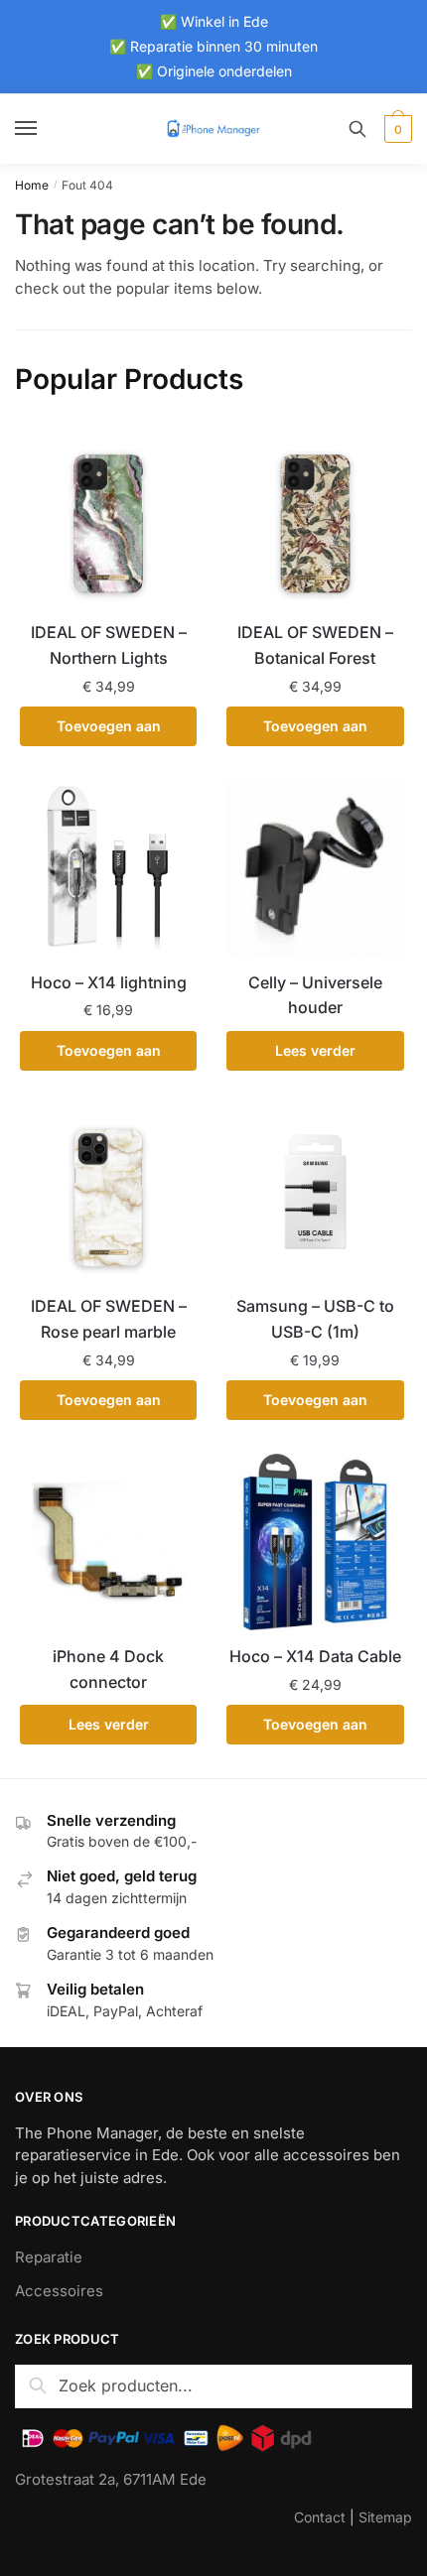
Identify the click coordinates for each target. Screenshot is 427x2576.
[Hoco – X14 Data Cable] (315, 1542)
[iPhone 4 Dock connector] (108, 1542)
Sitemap (385, 2517)
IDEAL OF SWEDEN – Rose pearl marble (109, 1319)
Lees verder (315, 1050)
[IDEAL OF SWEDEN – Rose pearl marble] (108, 1192)
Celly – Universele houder (315, 995)
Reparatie (49, 2257)
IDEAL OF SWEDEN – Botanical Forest (315, 645)
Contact (320, 2517)
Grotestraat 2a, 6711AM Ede (111, 2479)
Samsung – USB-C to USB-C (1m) (315, 1319)
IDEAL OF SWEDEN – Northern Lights (109, 645)
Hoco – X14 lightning (109, 982)
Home (32, 185)
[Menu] (45, 129)
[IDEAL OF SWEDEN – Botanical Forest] (315, 517)
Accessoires (59, 2291)
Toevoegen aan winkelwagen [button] (109, 732)
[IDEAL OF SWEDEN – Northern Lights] (108, 517)
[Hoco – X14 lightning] (108, 867)
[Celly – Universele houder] (315, 867)
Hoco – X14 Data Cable (315, 1656)
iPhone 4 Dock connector (108, 1669)
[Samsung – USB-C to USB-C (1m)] (315, 1192)
